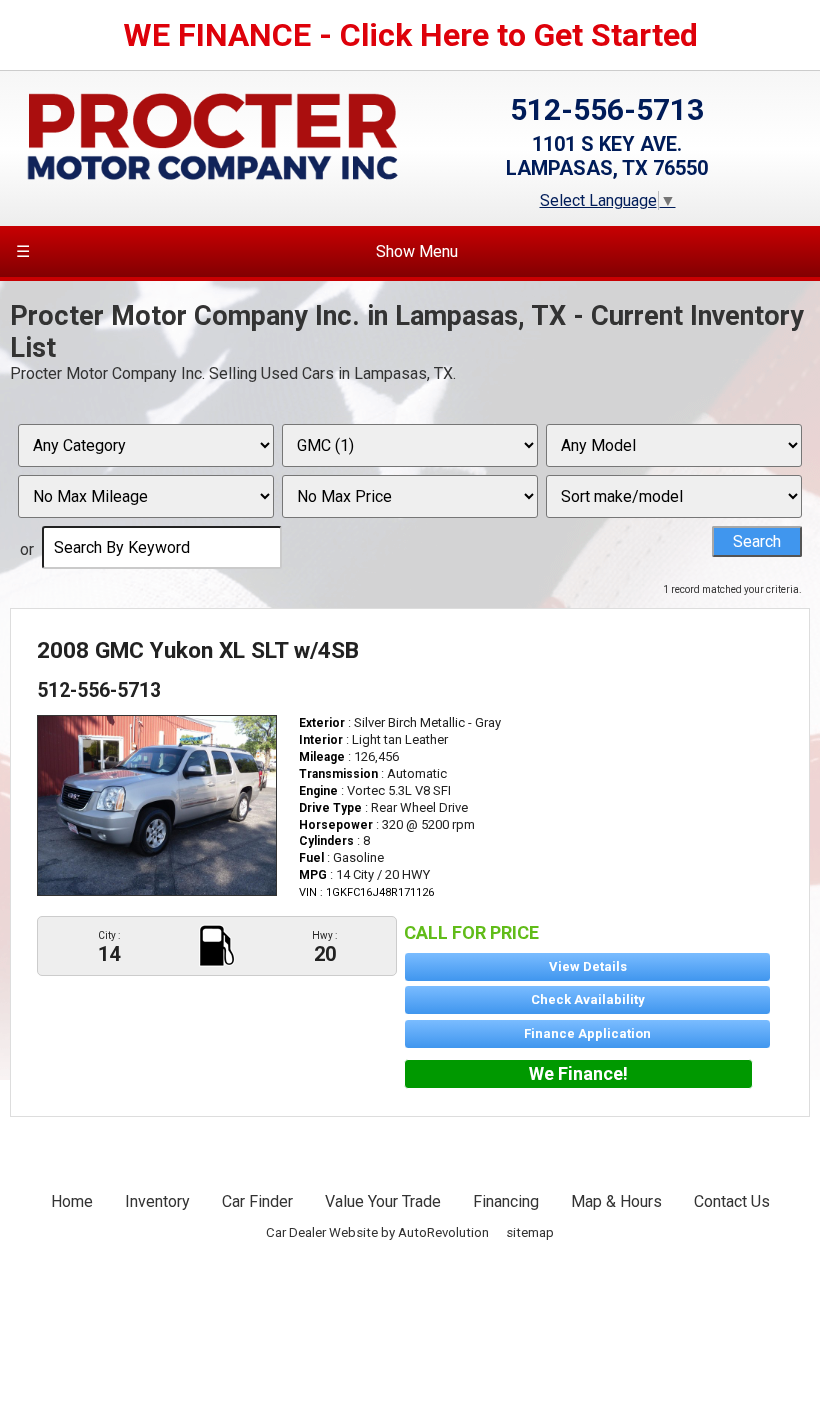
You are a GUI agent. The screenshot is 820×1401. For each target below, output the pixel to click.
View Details (588, 966)
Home (72, 1201)
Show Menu (237, 251)
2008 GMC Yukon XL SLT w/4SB (198, 650)
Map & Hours (616, 1201)
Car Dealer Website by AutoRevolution (377, 1232)
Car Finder (257, 1201)
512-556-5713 (607, 109)
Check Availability (588, 999)
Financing (506, 1201)
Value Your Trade (383, 1201)
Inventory (157, 1201)
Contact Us (732, 1201)
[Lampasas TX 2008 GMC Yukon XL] (157, 805)
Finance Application (587, 1033)
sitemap (530, 1232)
